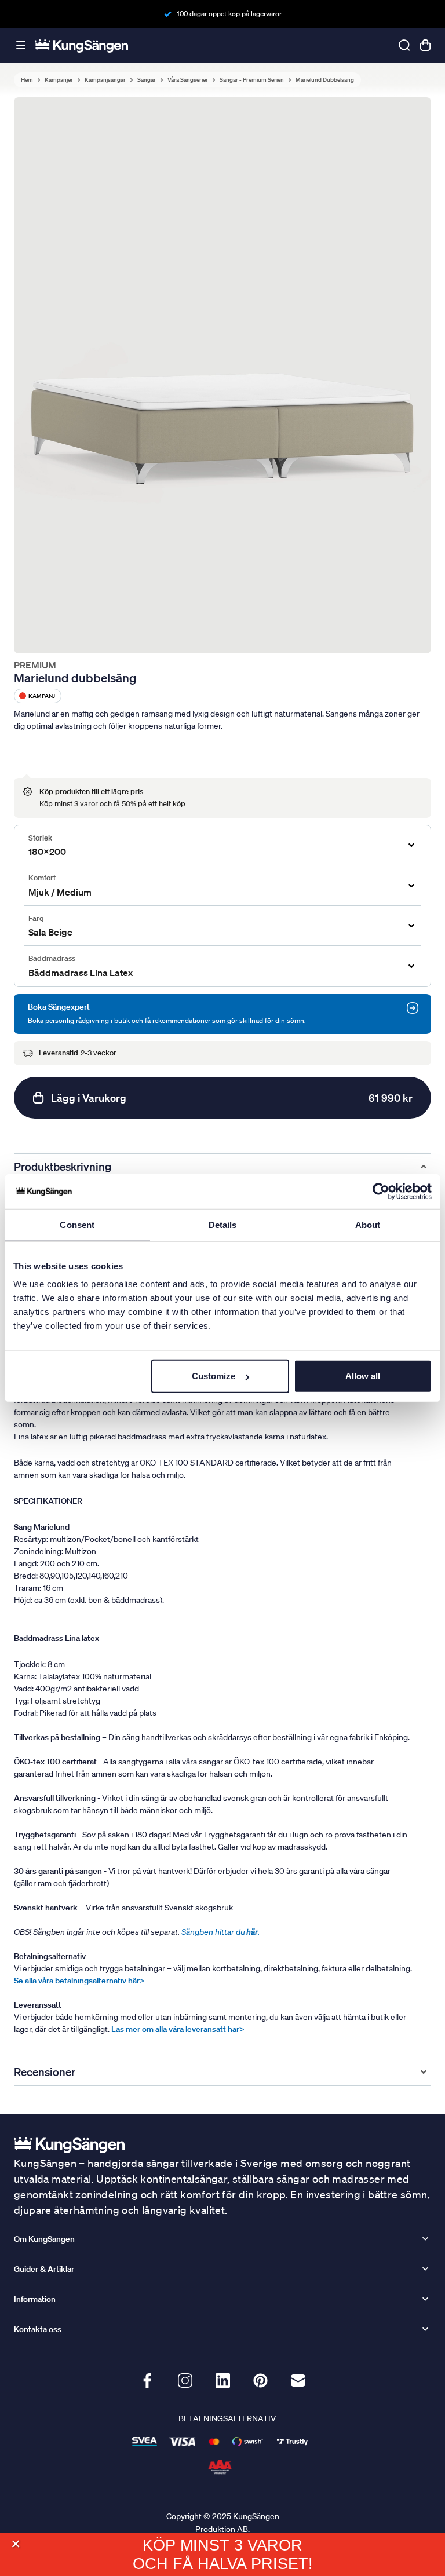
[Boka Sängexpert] (413, 1008)
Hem (27, 80)
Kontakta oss (38, 2329)
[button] (15, 2544)
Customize (214, 1376)
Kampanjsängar (105, 80)
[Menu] (21, 45)
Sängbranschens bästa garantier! (229, 14)
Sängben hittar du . (220, 1932)
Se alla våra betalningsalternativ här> (79, 1981)
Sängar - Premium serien (252, 80)
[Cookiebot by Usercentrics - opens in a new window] (381, 1191)
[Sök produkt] (404, 45)
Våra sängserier (188, 80)
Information (35, 2299)
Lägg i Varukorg (232, 1098)
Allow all (363, 1376)
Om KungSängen (44, 2239)
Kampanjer (59, 80)
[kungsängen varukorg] (425, 45)
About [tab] (368, 1224)
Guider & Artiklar (44, 2269)
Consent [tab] (77, 1224)
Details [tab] (223, 1224)
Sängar (147, 80)
